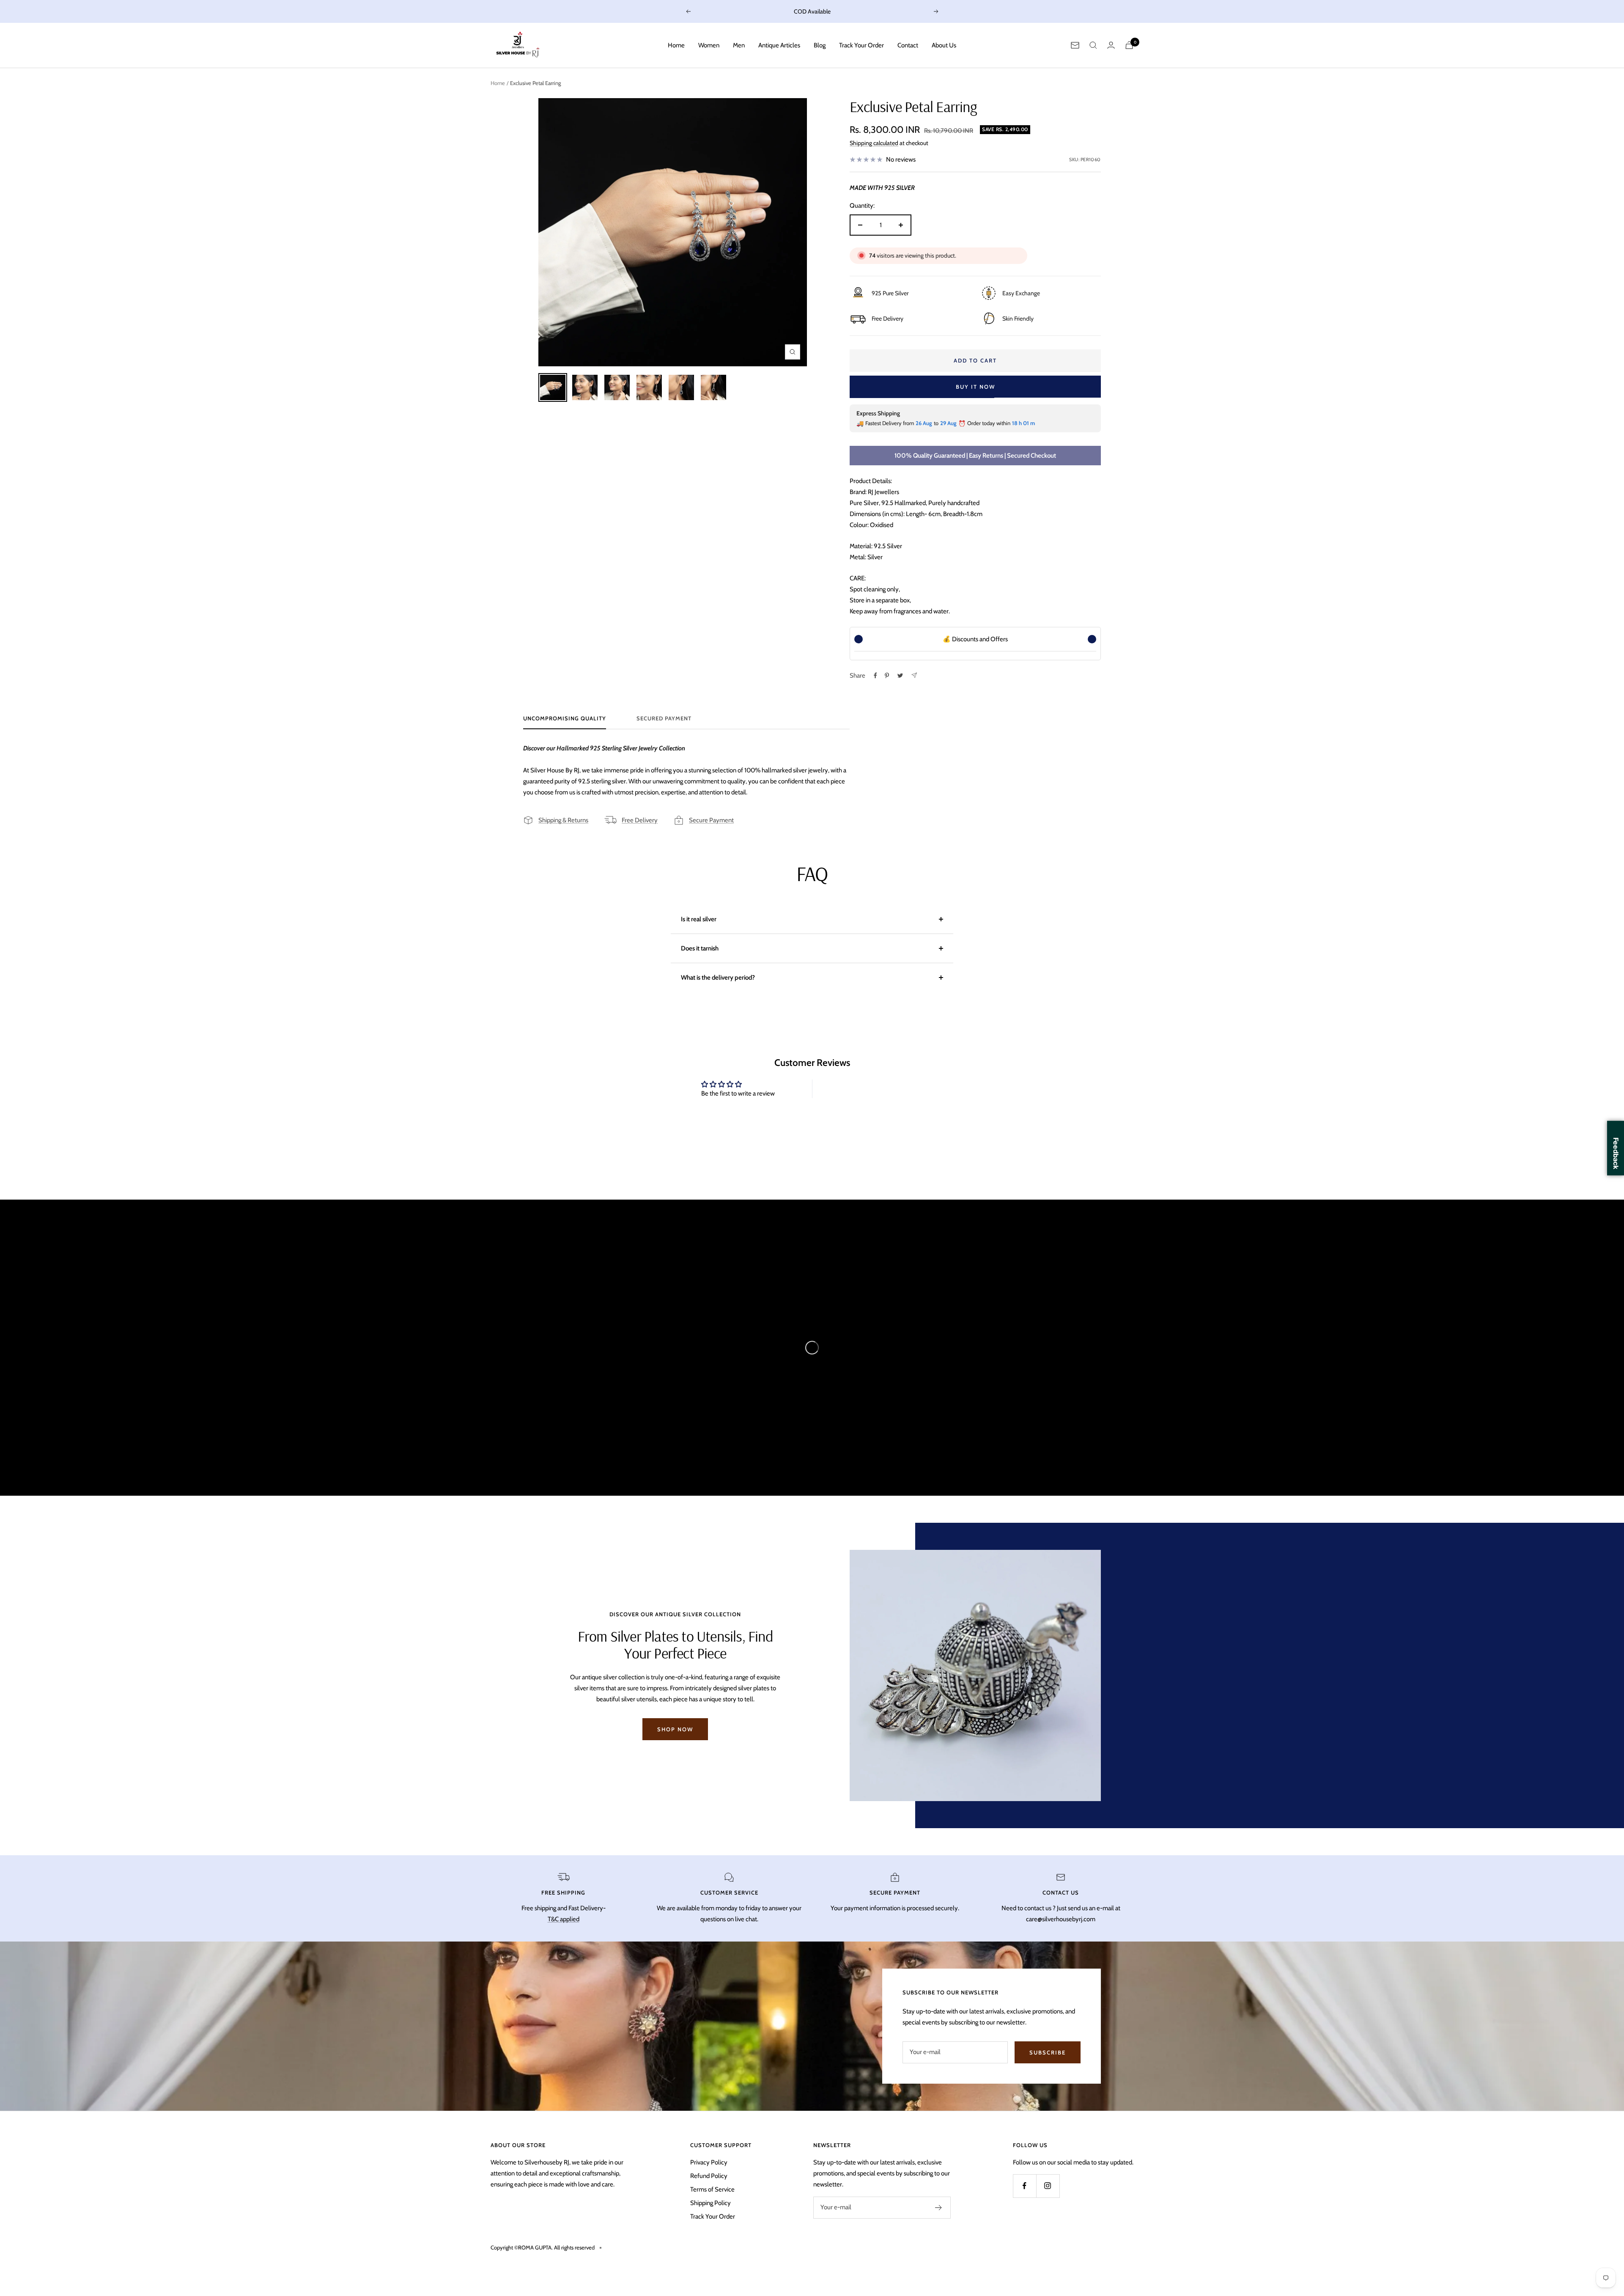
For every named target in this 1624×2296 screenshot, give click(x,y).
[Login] (1111, 45)
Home (676, 45)
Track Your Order (861, 45)
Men (739, 45)
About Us (944, 45)
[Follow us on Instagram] (1048, 2186)
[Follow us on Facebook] (1025, 2186)
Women (709, 45)
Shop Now (675, 1729)
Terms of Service (712, 2189)
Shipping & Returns (563, 820)
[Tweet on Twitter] (900, 676)
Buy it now (975, 387)
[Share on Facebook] (875, 676)
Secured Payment (664, 718)
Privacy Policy (709, 2162)
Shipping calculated (874, 143)
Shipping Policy (710, 2203)
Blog (820, 45)
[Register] (939, 2208)
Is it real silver (699, 919)
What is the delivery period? (718, 978)
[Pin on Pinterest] (887, 676)
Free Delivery (640, 820)
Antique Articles (779, 45)
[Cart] (1129, 45)
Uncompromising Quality (565, 718)
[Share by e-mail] (914, 675)
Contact (908, 45)
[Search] (1093, 45)
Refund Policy (709, 2176)
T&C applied (564, 1919)
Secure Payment (711, 820)
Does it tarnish (700, 948)
